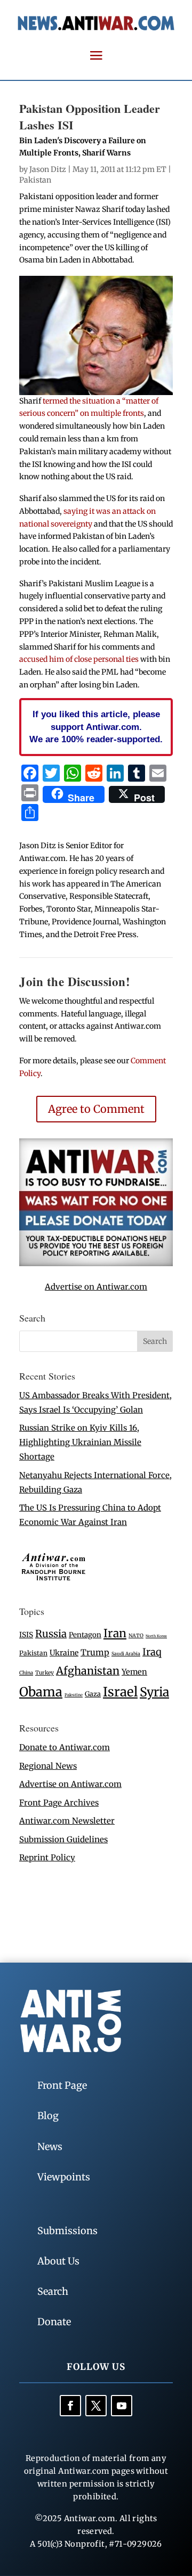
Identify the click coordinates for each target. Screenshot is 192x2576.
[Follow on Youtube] (122, 2406)
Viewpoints (64, 2177)
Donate (54, 2322)
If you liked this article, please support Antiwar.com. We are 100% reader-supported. (96, 727)
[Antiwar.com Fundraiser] (96, 1263)
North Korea (156, 1636)
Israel (120, 1692)
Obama (41, 1692)
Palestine (74, 1695)
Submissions (67, 2231)
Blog (48, 2116)
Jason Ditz (48, 169)
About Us (58, 2261)
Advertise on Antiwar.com (96, 1287)
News (50, 2147)
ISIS (26, 1635)
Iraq (152, 1652)
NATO (136, 1636)
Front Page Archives (59, 1803)
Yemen (134, 1672)
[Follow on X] (96, 2406)
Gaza (93, 1694)
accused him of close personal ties (79, 659)
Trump (95, 1652)
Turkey (45, 1673)
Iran (115, 1633)
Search (53, 2291)
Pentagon (85, 1635)
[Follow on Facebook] (70, 2406)
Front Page (62, 2085)
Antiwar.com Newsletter (67, 1821)
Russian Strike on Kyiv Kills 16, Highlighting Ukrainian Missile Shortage (80, 1442)
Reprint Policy (47, 1857)
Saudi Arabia (126, 1654)
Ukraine (64, 1653)
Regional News (48, 1766)
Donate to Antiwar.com (65, 1747)
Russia (51, 1634)
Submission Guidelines (63, 1839)
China (26, 1673)
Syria (154, 1692)
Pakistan (35, 180)
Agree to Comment (96, 1109)
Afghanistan (88, 1671)
